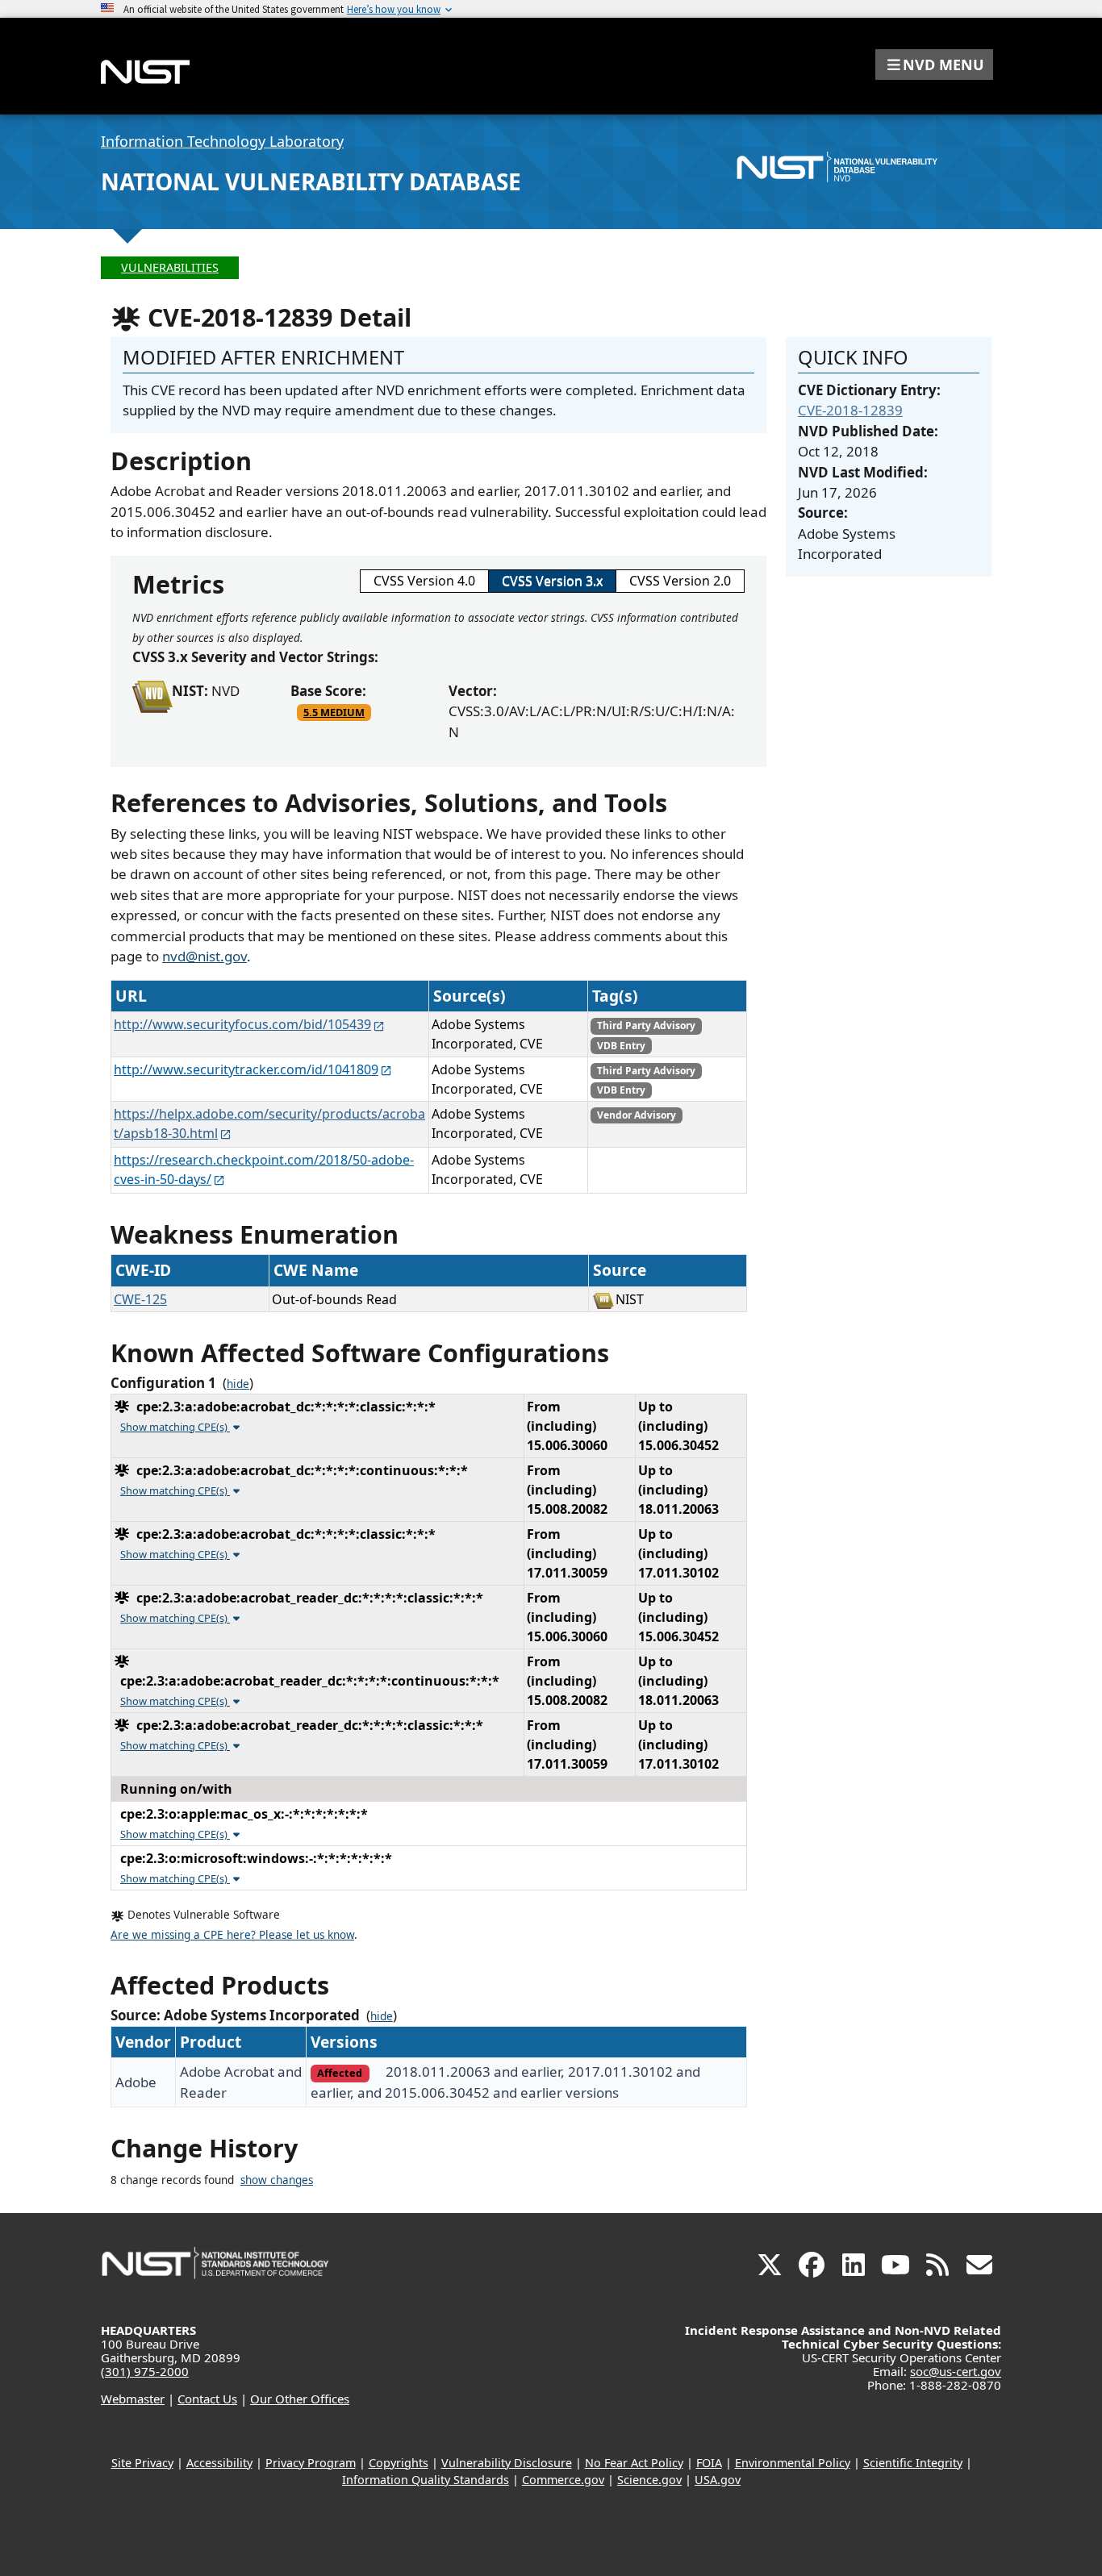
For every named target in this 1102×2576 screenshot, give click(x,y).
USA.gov (718, 2480)
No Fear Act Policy (634, 2463)
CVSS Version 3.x (552, 581)
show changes (277, 2180)
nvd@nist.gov (205, 956)
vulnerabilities (170, 267)
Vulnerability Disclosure (507, 2463)
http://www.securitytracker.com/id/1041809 (246, 1069)
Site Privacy (142, 2463)
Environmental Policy (793, 2463)
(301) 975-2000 (145, 2371)
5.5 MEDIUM (334, 712)
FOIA (709, 2463)
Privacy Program (311, 2463)
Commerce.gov (563, 2480)
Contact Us (207, 2399)
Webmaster (133, 2399)
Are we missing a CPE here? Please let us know (232, 1935)
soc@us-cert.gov (956, 2371)
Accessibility (219, 2463)
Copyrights (399, 2463)
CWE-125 (140, 1299)
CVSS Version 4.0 (424, 581)
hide (238, 1384)
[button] (934, 65)
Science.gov (649, 2480)
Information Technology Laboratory (222, 141)
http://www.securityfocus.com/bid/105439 (242, 1024)
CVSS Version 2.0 (680, 581)
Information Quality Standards (426, 2480)
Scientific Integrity (913, 2463)
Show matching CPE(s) (175, 1427)
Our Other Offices (300, 2399)
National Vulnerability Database (311, 181)
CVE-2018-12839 (850, 410)
